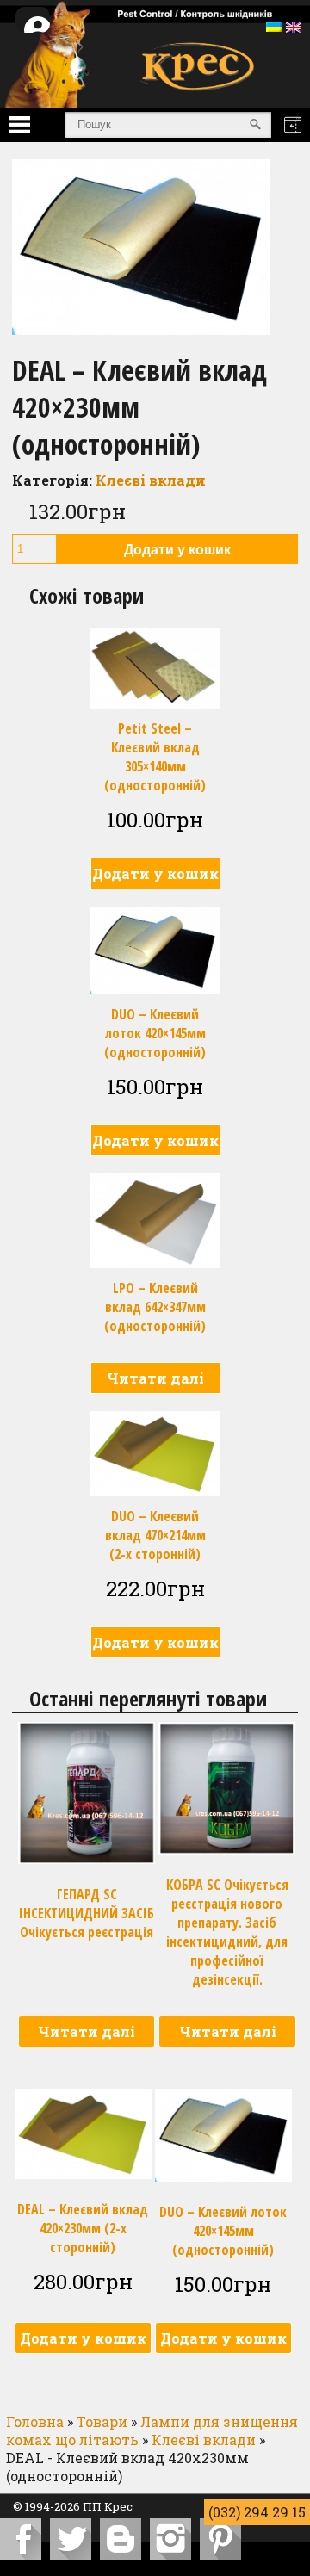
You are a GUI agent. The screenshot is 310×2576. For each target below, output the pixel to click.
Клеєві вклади (151, 480)
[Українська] (274, 27)
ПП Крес (108, 2506)
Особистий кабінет (46, 30)
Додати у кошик (177, 550)
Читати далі (155, 1378)
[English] (294, 28)
